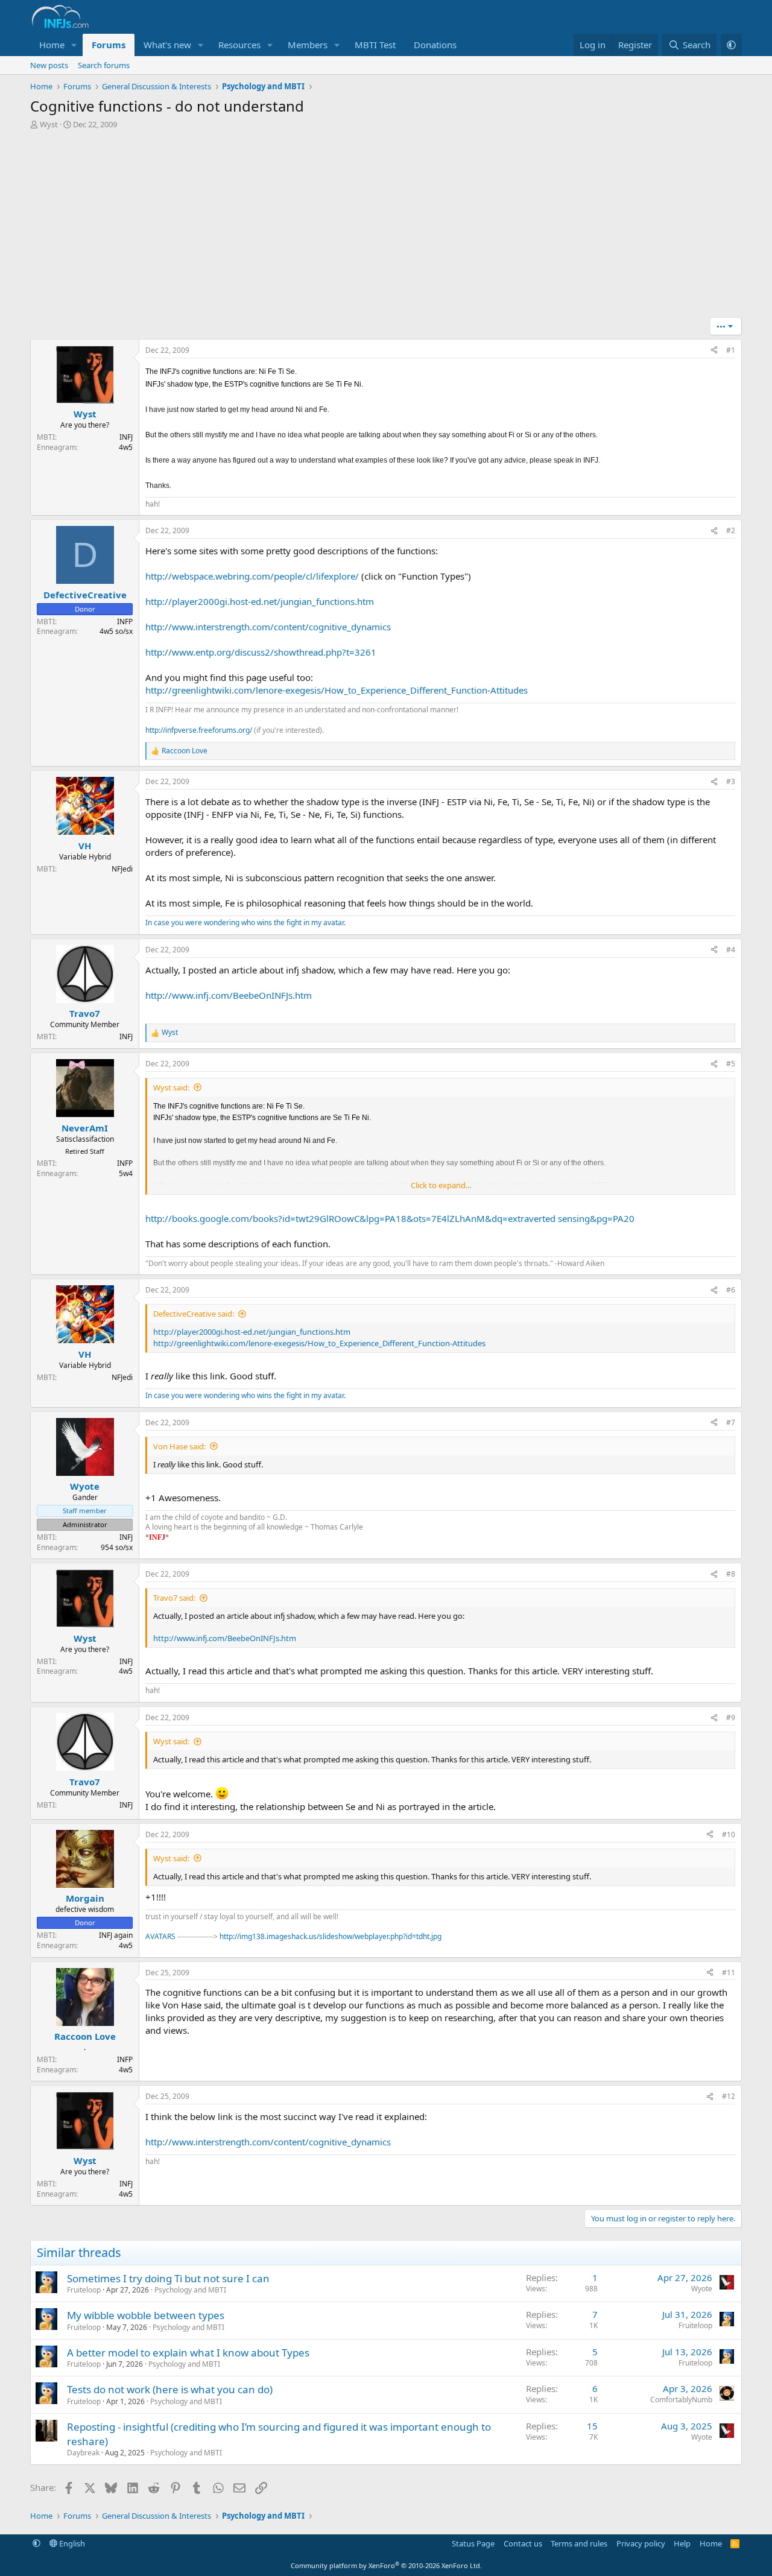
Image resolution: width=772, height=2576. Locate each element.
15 (592, 2426)
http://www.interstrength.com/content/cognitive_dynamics (268, 627)
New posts (49, 65)
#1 (731, 350)
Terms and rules (579, 2543)
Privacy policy (641, 2543)
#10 (729, 1834)
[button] (74, 45)
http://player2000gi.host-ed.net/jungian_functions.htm (260, 601)
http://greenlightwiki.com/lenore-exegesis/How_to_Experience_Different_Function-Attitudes (337, 690)
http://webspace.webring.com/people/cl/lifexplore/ (252, 576)
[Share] (714, 351)
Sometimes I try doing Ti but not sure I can (168, 2278)
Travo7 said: (174, 1598)
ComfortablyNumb (681, 2400)
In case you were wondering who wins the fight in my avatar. (245, 922)
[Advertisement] (386, 227)
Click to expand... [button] (441, 1185)
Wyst (49, 124)
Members (308, 45)
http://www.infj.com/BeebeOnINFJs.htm (229, 995)
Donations (435, 45)
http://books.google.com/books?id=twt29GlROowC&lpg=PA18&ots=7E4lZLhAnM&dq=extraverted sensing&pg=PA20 (390, 1218)
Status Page (473, 2543)
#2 (731, 530)
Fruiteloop (84, 2290)
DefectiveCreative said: (194, 1314)
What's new (167, 45)
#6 (731, 1290)
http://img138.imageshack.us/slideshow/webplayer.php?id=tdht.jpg (331, 1936)
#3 (731, 781)
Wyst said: (171, 1087)
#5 (731, 1064)
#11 (729, 1973)
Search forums (104, 65)
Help (682, 2543)
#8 (731, 1574)
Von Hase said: (179, 1446)
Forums (109, 45)
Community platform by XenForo (386, 2565)
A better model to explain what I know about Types (188, 2353)
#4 (731, 950)
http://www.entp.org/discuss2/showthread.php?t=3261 (261, 652)
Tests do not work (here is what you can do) (170, 2389)
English (71, 2543)
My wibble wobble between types (146, 2315)
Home (52, 45)
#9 (731, 1717)
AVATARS (161, 1936)
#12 (729, 2096)
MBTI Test (375, 45)
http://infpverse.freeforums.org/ (199, 730)
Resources (239, 45)
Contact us (523, 2543)
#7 (731, 1422)
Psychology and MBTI (190, 2290)
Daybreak (83, 2453)
